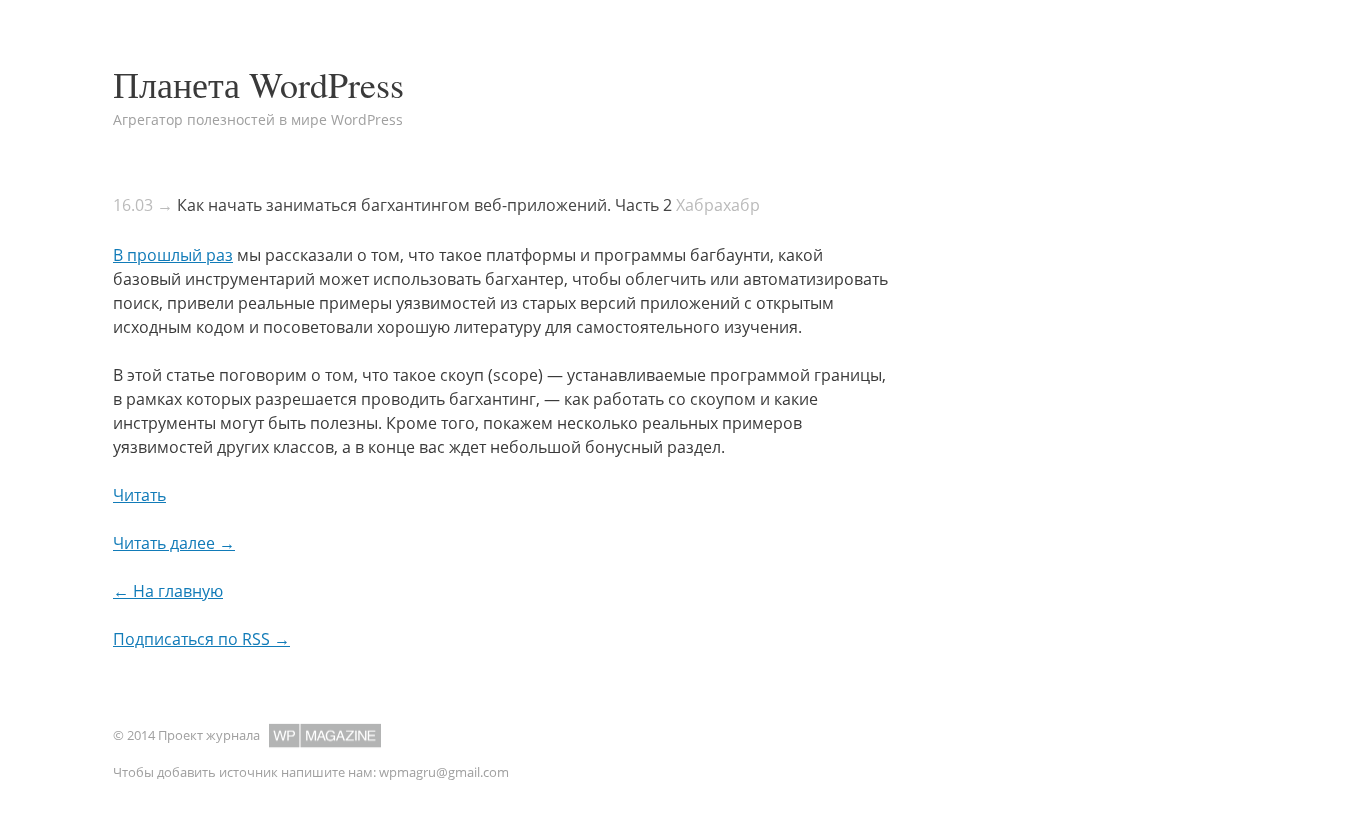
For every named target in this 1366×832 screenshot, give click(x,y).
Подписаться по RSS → (201, 639)
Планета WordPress (258, 84)
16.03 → (143, 205)
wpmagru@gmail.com (444, 772)
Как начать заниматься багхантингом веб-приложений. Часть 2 (424, 205)
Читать (139, 495)
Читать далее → (174, 543)
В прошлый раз (173, 255)
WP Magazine (325, 735)
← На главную (168, 591)
